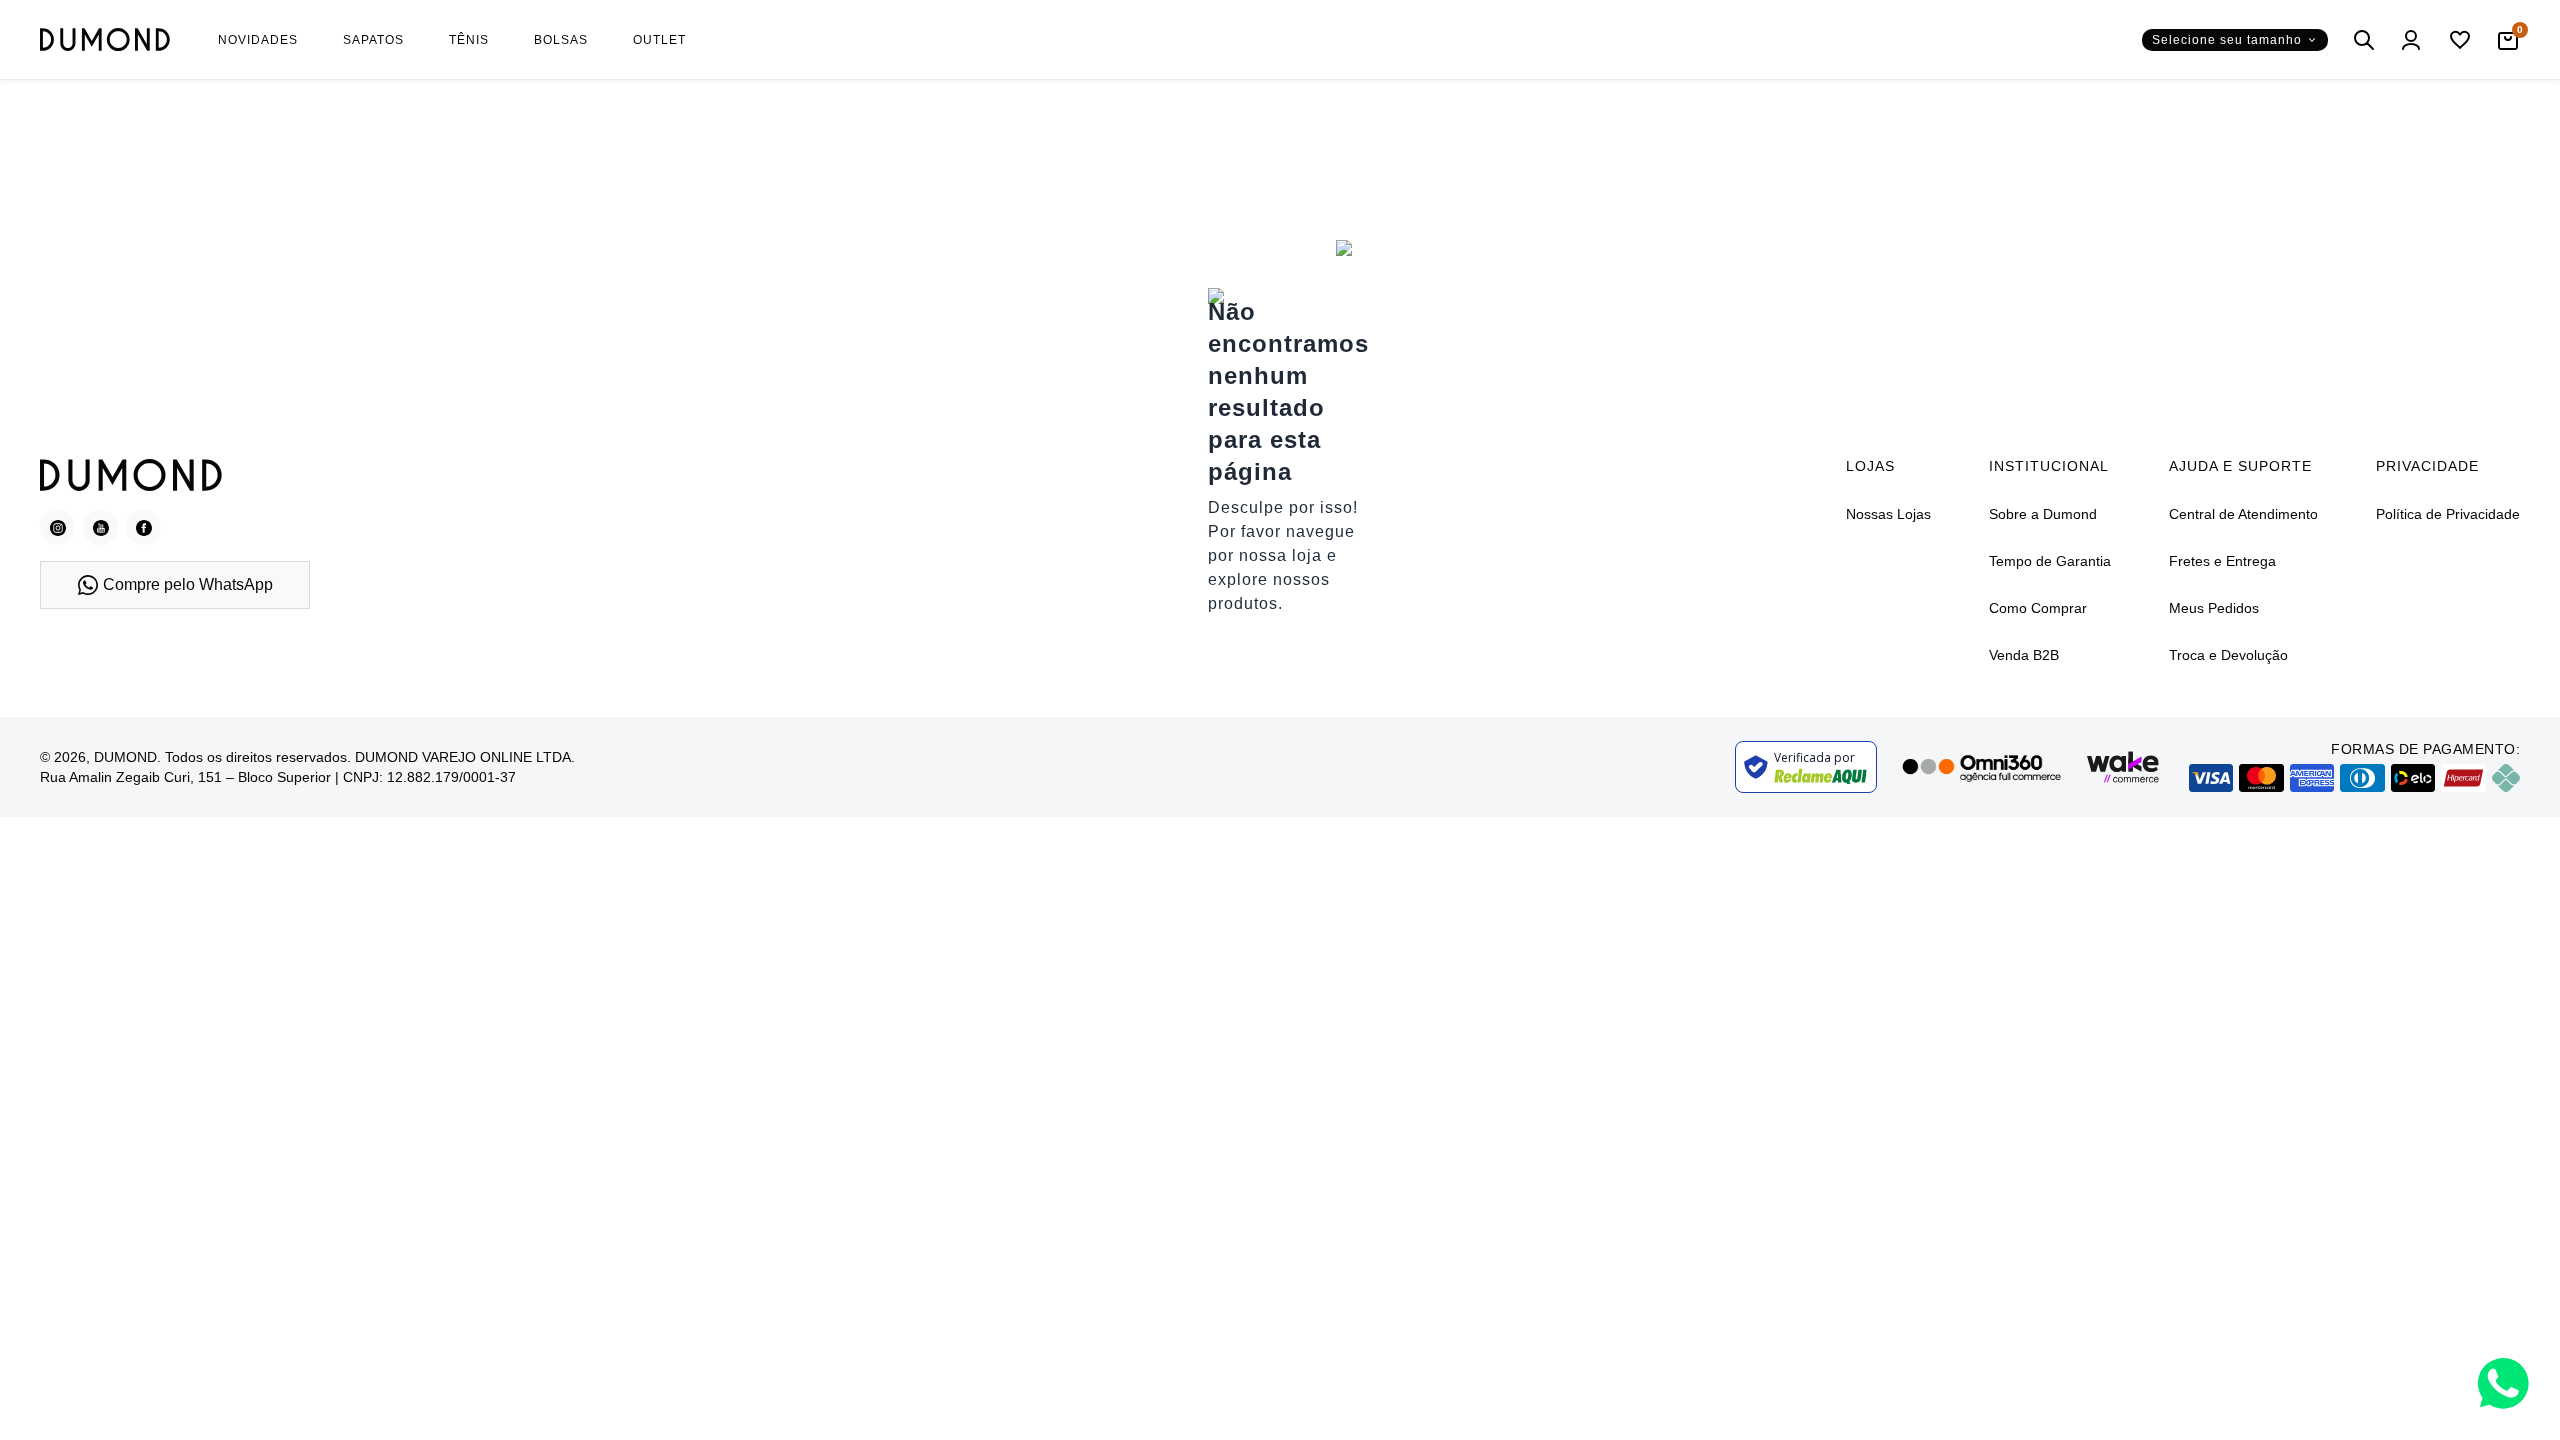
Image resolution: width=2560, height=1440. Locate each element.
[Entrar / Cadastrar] (2412, 40)
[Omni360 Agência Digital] (1981, 767)
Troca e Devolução (2228, 655)
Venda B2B (2024, 655)
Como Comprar (2038, 608)
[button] (2235, 40)
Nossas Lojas (1888, 514)
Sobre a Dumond (2043, 514)
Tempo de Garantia (2050, 561)
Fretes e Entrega (2222, 561)
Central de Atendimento (2243, 514)
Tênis (469, 40)
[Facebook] (143, 527)
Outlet (659, 40)
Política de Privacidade (2448, 514)
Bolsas (561, 40)
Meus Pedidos (2214, 608)
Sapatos (373, 40)
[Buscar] (2364, 40)
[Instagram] (57, 527)
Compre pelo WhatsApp (188, 584)
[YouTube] (100, 527)
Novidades (258, 40)
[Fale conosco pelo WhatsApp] (2503, 1383)
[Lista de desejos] (2460, 40)
